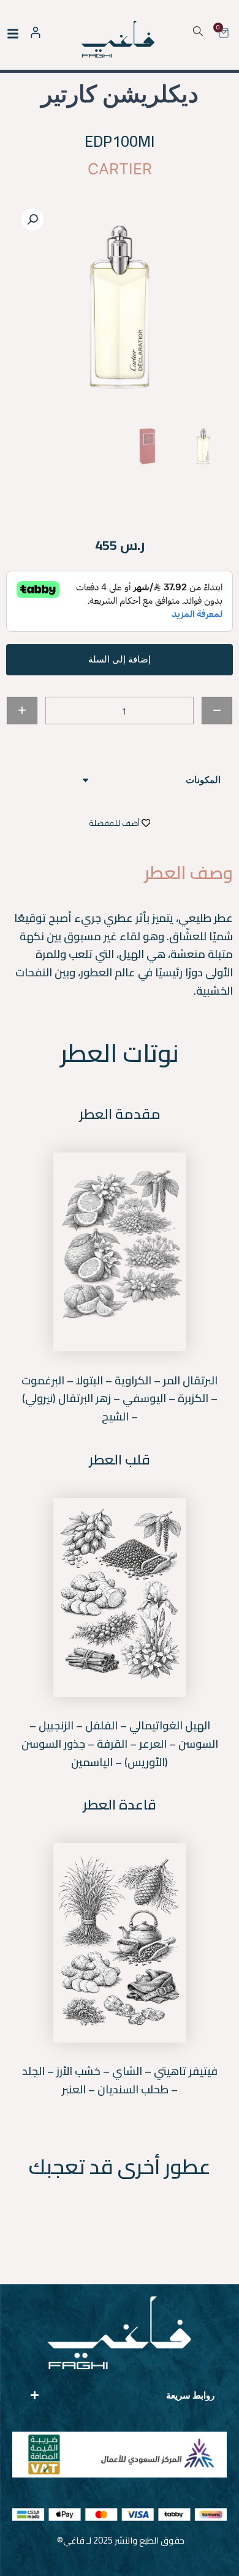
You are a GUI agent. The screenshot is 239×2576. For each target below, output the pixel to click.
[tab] (120, 780)
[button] (32, 220)
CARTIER (120, 169)
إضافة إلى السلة (120, 659)
